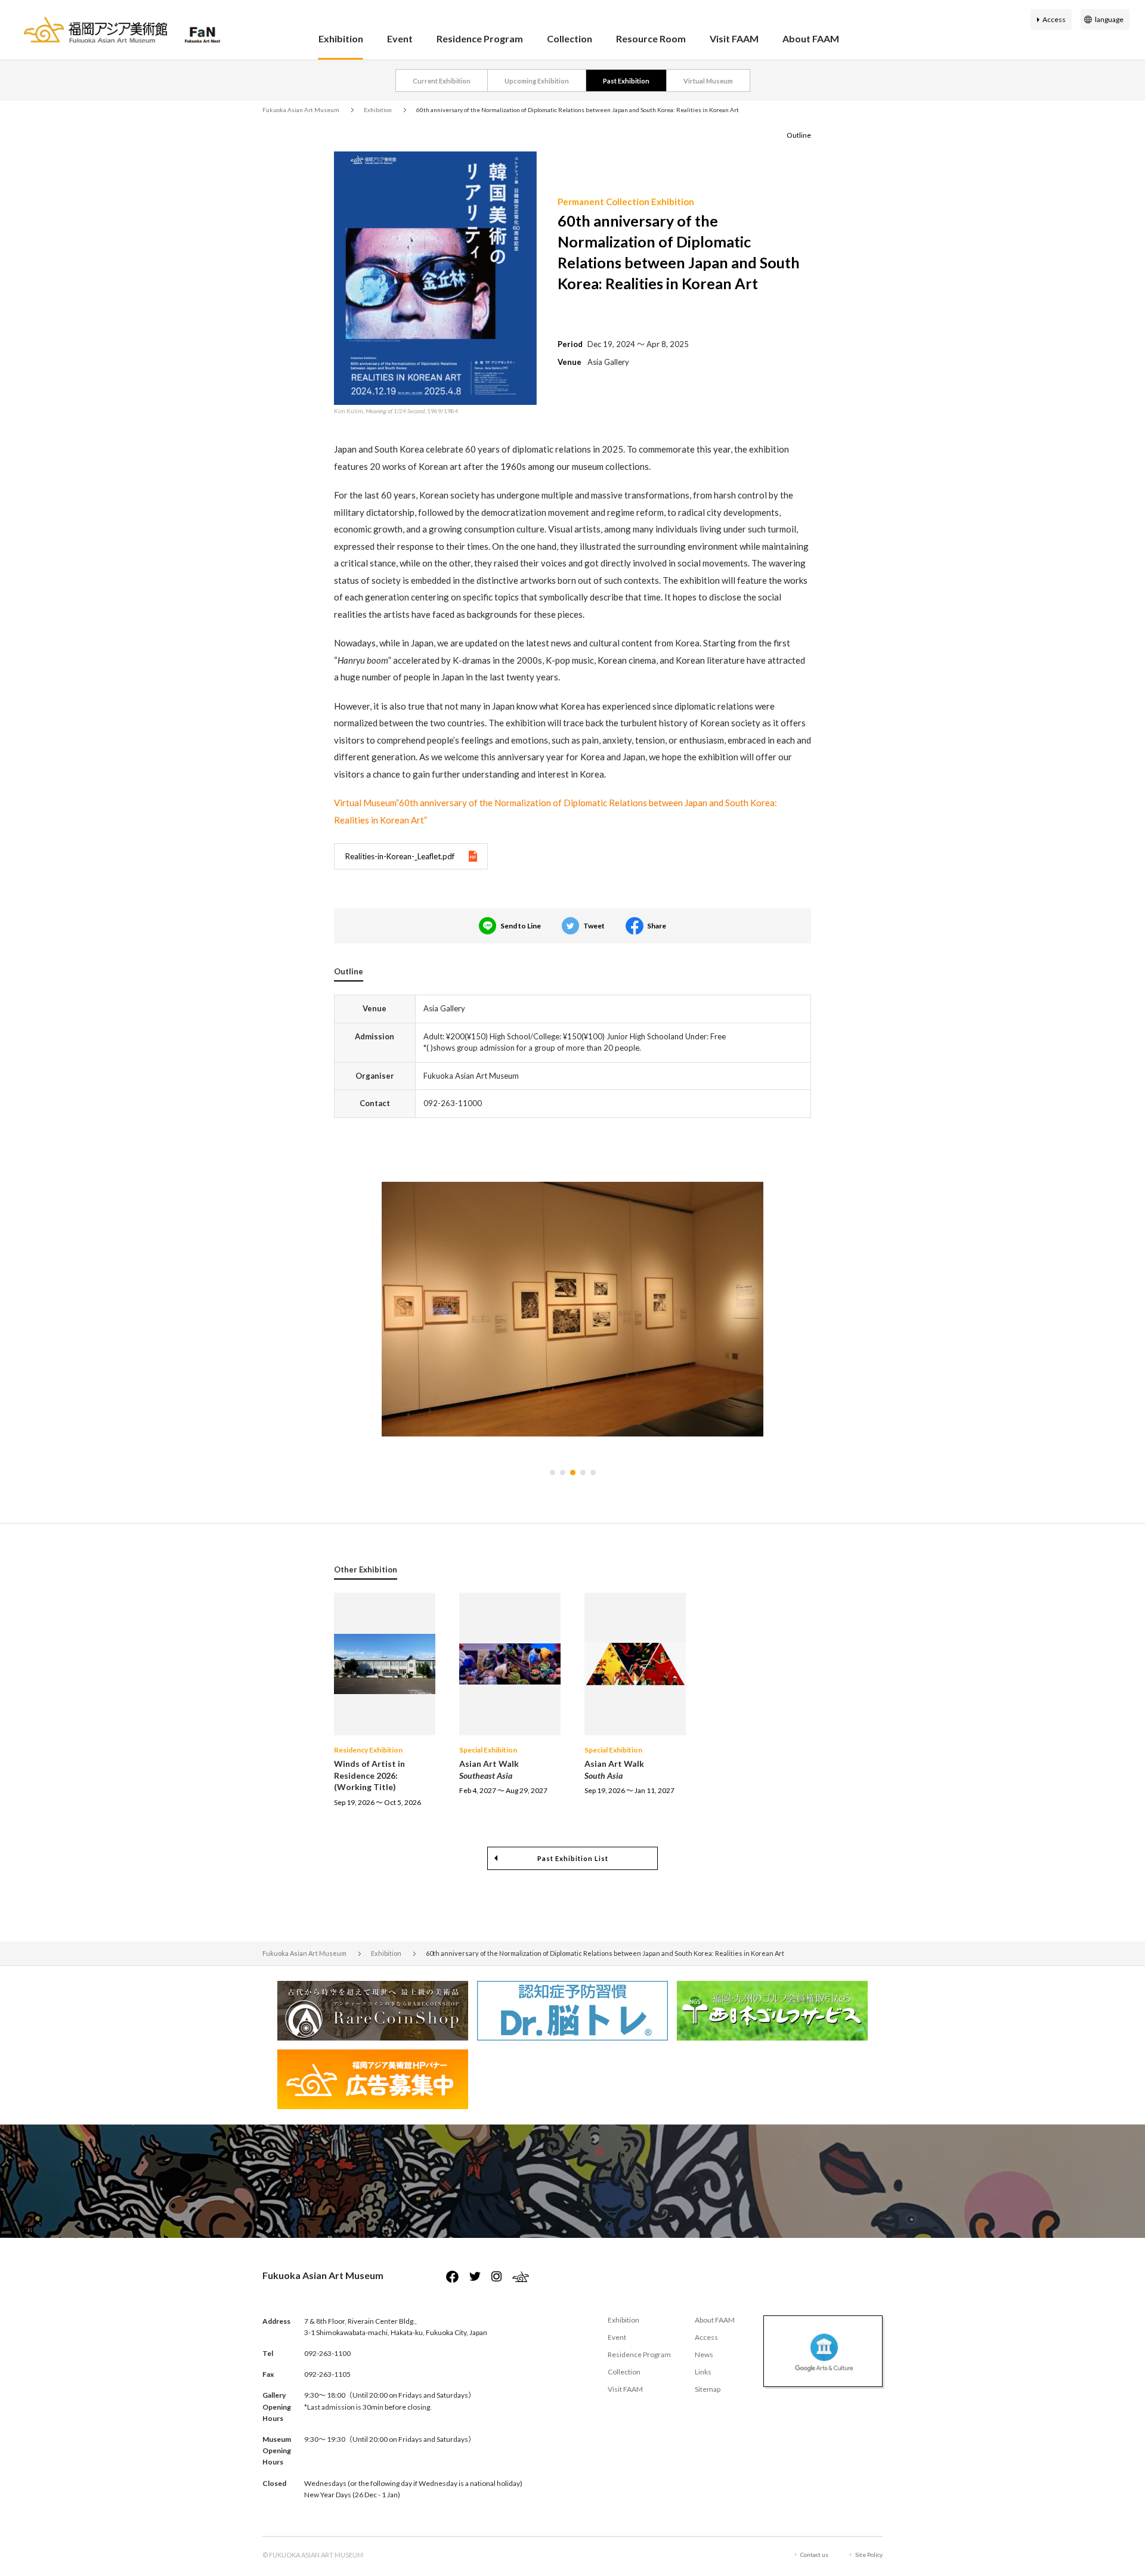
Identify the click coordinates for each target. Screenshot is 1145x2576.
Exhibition (341, 38)
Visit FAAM (734, 38)
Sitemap (708, 2389)
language (1109, 19)
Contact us (814, 2555)
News (704, 2354)
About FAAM (811, 38)
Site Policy (869, 2555)
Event (400, 38)
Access (1054, 19)
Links (703, 2372)
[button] (553, 1473)
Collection (570, 38)
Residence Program (480, 38)
